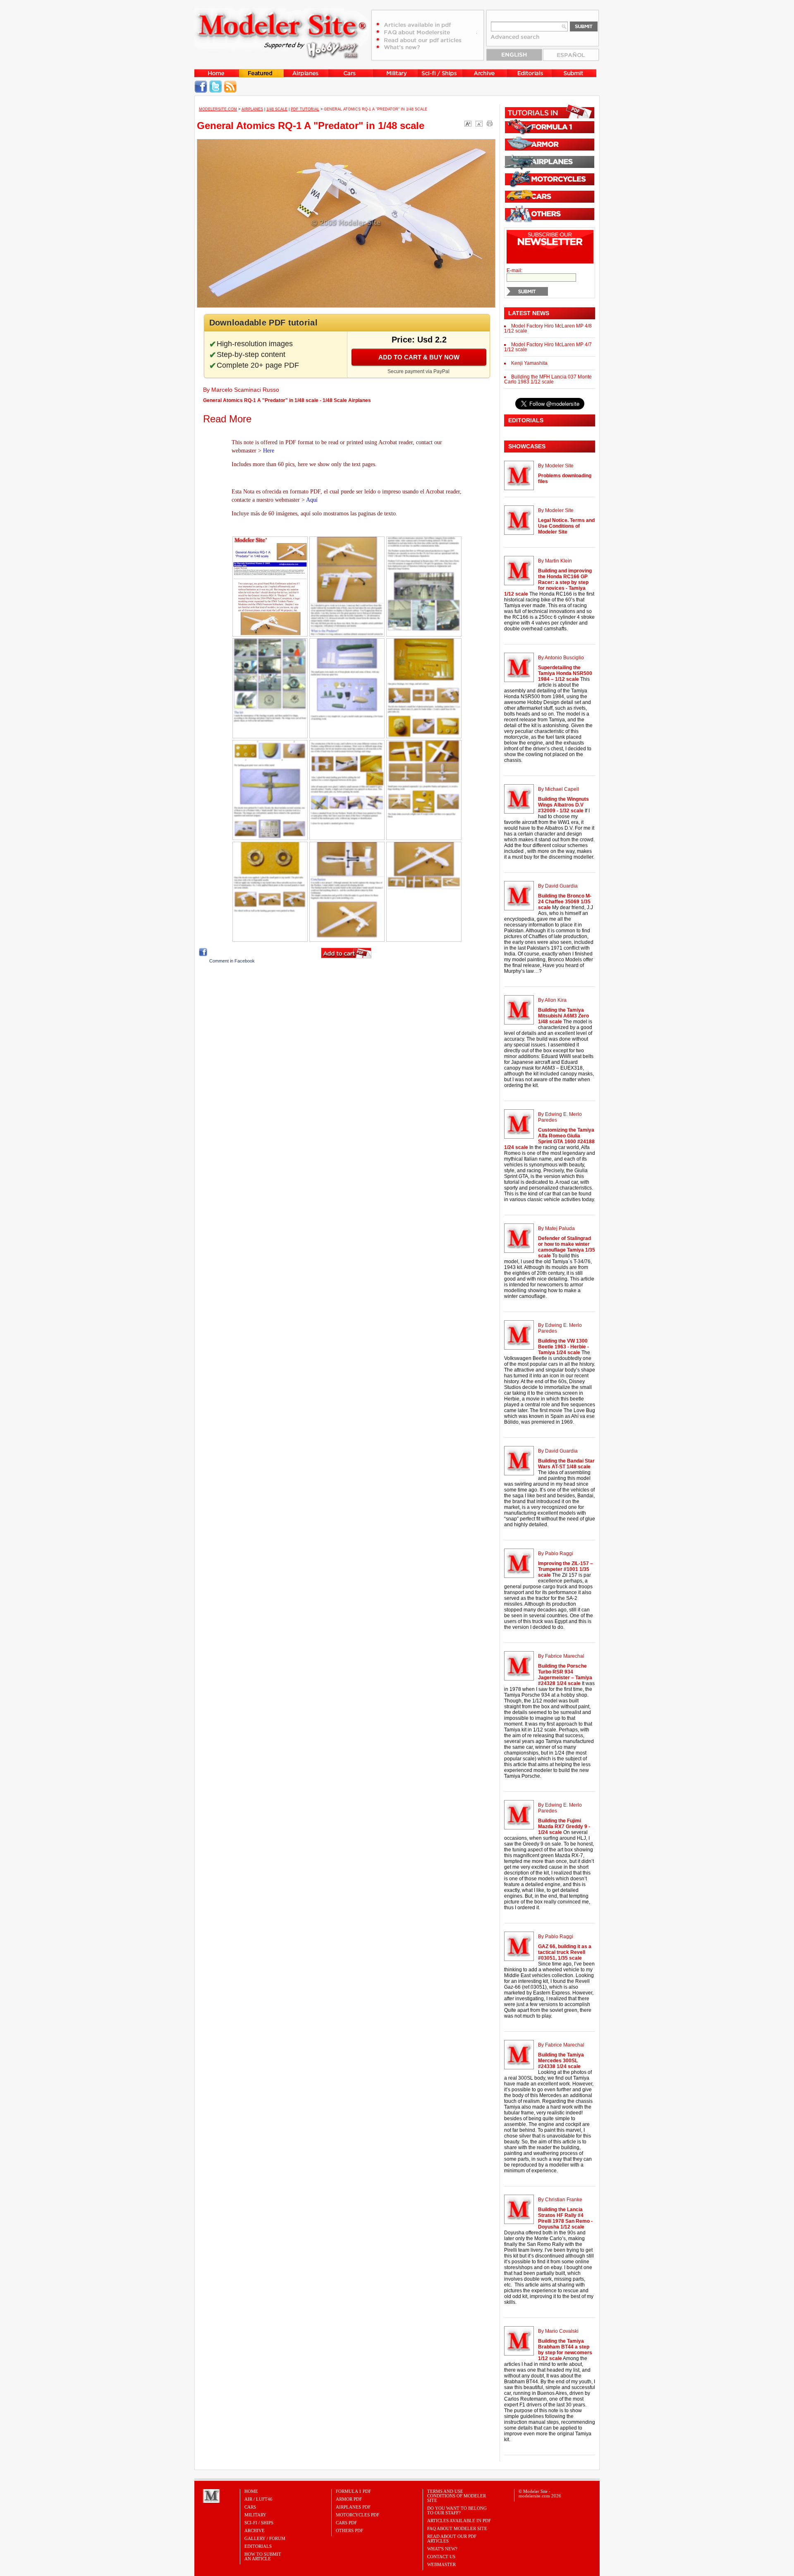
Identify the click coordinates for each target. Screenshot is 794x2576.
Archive (255, 2531)
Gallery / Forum (265, 2538)
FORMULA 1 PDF (353, 2491)
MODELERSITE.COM (218, 109)
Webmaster (441, 2564)
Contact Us (441, 2557)
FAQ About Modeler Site (457, 2528)
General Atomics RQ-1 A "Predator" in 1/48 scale (311, 126)
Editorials (258, 2546)
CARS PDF (346, 2523)
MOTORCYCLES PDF (358, 2515)
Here (269, 451)
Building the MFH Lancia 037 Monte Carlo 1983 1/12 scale (548, 379)
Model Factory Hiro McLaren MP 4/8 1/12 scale (548, 328)
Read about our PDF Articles (452, 2539)
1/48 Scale (277, 109)
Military (255, 2515)
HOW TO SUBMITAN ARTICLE (263, 2556)
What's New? (442, 2549)
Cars (250, 2507)
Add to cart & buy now (419, 357)
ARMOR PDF (349, 2499)
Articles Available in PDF (459, 2521)
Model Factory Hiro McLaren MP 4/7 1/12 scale (548, 347)
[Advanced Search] (519, 40)
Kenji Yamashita (529, 363)
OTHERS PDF (349, 2531)
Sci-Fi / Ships (259, 2523)
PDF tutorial (305, 109)
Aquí (312, 500)
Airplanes (252, 109)
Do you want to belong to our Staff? (457, 2510)
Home (251, 2491)
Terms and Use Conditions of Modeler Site (457, 2496)
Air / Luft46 (258, 2499)
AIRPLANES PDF (353, 2507)
